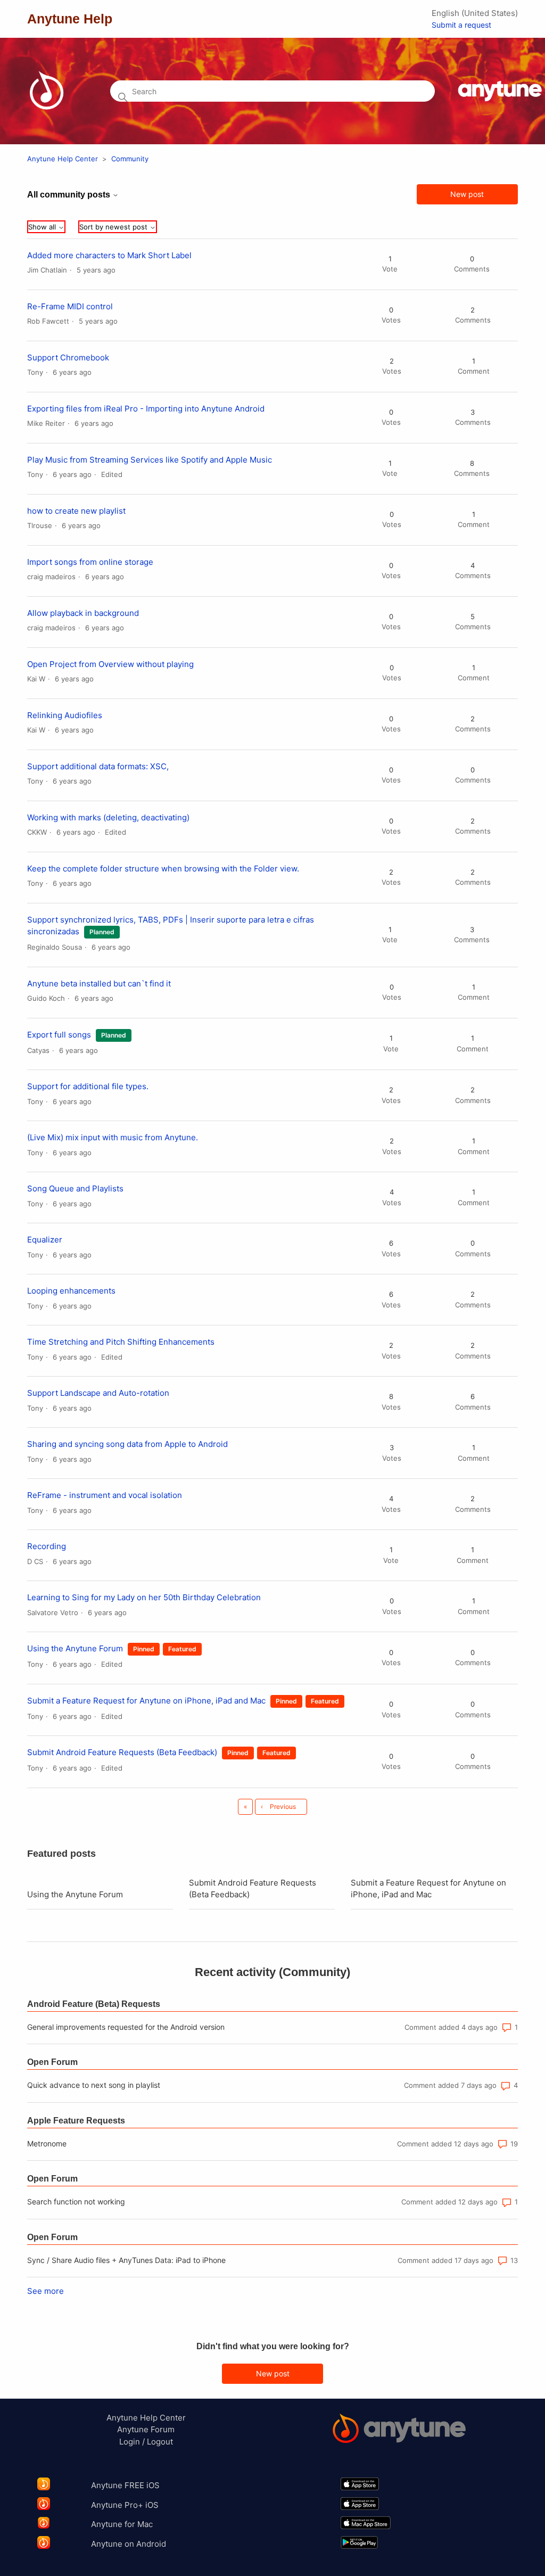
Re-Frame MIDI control (70, 306)
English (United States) (475, 13)
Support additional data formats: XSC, (98, 766)
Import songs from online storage (90, 562)
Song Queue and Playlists (75, 1188)
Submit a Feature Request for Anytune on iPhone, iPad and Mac (146, 1701)
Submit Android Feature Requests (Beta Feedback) (122, 1752)
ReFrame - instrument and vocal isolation (105, 1495)
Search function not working (76, 2201)
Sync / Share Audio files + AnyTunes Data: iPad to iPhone (126, 2260)
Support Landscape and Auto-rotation (98, 1393)
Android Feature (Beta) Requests (94, 2004)
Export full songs (59, 1035)
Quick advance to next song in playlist (94, 2085)
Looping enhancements (71, 1291)
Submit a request (461, 25)
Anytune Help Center (63, 159)
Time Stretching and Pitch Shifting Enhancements (121, 1342)
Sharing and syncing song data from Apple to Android (127, 1444)
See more (46, 2291)
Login (130, 2442)
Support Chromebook (68, 357)
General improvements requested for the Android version (126, 2027)
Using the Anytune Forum (75, 1648)
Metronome (47, 2143)
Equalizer (45, 1240)
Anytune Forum (146, 2429)
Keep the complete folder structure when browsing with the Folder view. (163, 869)
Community (130, 159)
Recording (47, 1546)
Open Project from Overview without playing (110, 664)
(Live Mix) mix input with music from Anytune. (113, 1137)
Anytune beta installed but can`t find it (99, 984)
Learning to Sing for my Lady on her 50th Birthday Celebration (144, 1597)
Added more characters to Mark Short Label (109, 255)
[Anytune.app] (399, 2430)
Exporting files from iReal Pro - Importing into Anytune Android (146, 409)
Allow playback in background (83, 613)
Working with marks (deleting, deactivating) (108, 817)
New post (467, 194)
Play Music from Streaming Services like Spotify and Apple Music (150, 460)
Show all (43, 227)
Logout (160, 2442)
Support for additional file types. (88, 1086)
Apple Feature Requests (76, 2121)
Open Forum (52, 2062)
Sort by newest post (114, 227)
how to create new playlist (76, 511)
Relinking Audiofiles (65, 715)
